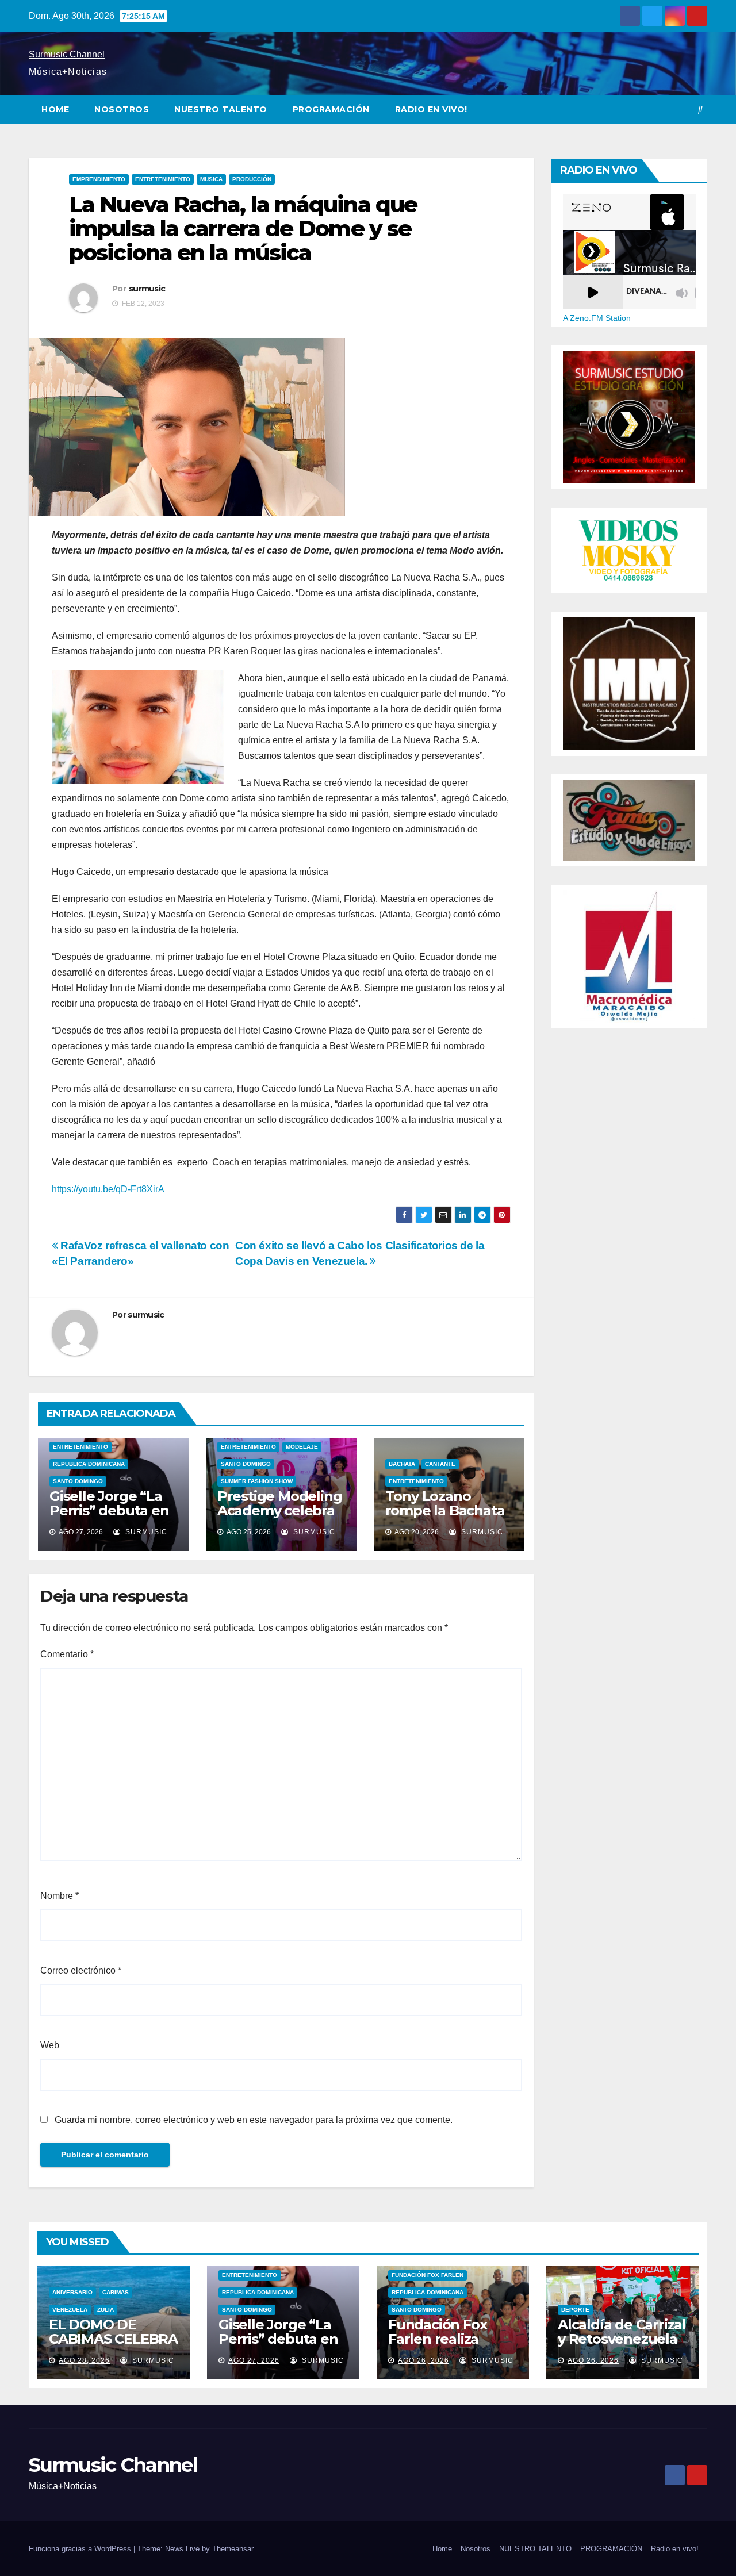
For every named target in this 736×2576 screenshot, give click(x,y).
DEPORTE (575, 2310)
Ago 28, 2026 (84, 2360)
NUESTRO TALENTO (221, 109)
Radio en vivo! (431, 109)
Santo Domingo (78, 1481)
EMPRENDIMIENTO (99, 179)
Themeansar (233, 2549)
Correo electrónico (81, 1970)
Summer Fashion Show (257, 1481)
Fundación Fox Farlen (428, 2275)
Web (50, 2045)
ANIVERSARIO (72, 2292)
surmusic (147, 289)
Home (55, 109)
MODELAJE (302, 1447)
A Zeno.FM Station (597, 318)
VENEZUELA (70, 2310)
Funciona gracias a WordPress (81, 2549)
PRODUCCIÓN (252, 179)
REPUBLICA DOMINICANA (89, 1464)
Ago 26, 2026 (423, 2360)
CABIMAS (116, 2292)
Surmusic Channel (67, 54)
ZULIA (106, 2310)
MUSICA (211, 179)
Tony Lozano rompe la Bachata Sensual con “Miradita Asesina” (446, 1518)
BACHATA (402, 1464)
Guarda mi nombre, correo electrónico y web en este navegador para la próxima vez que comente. (254, 2120)
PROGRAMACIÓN (331, 109)
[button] (700, 109)
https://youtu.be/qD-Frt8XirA (108, 1189)
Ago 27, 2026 (254, 2360)
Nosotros (122, 109)
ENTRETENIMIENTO (163, 179)
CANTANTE (440, 1464)
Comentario (67, 1654)
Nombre (60, 1896)
